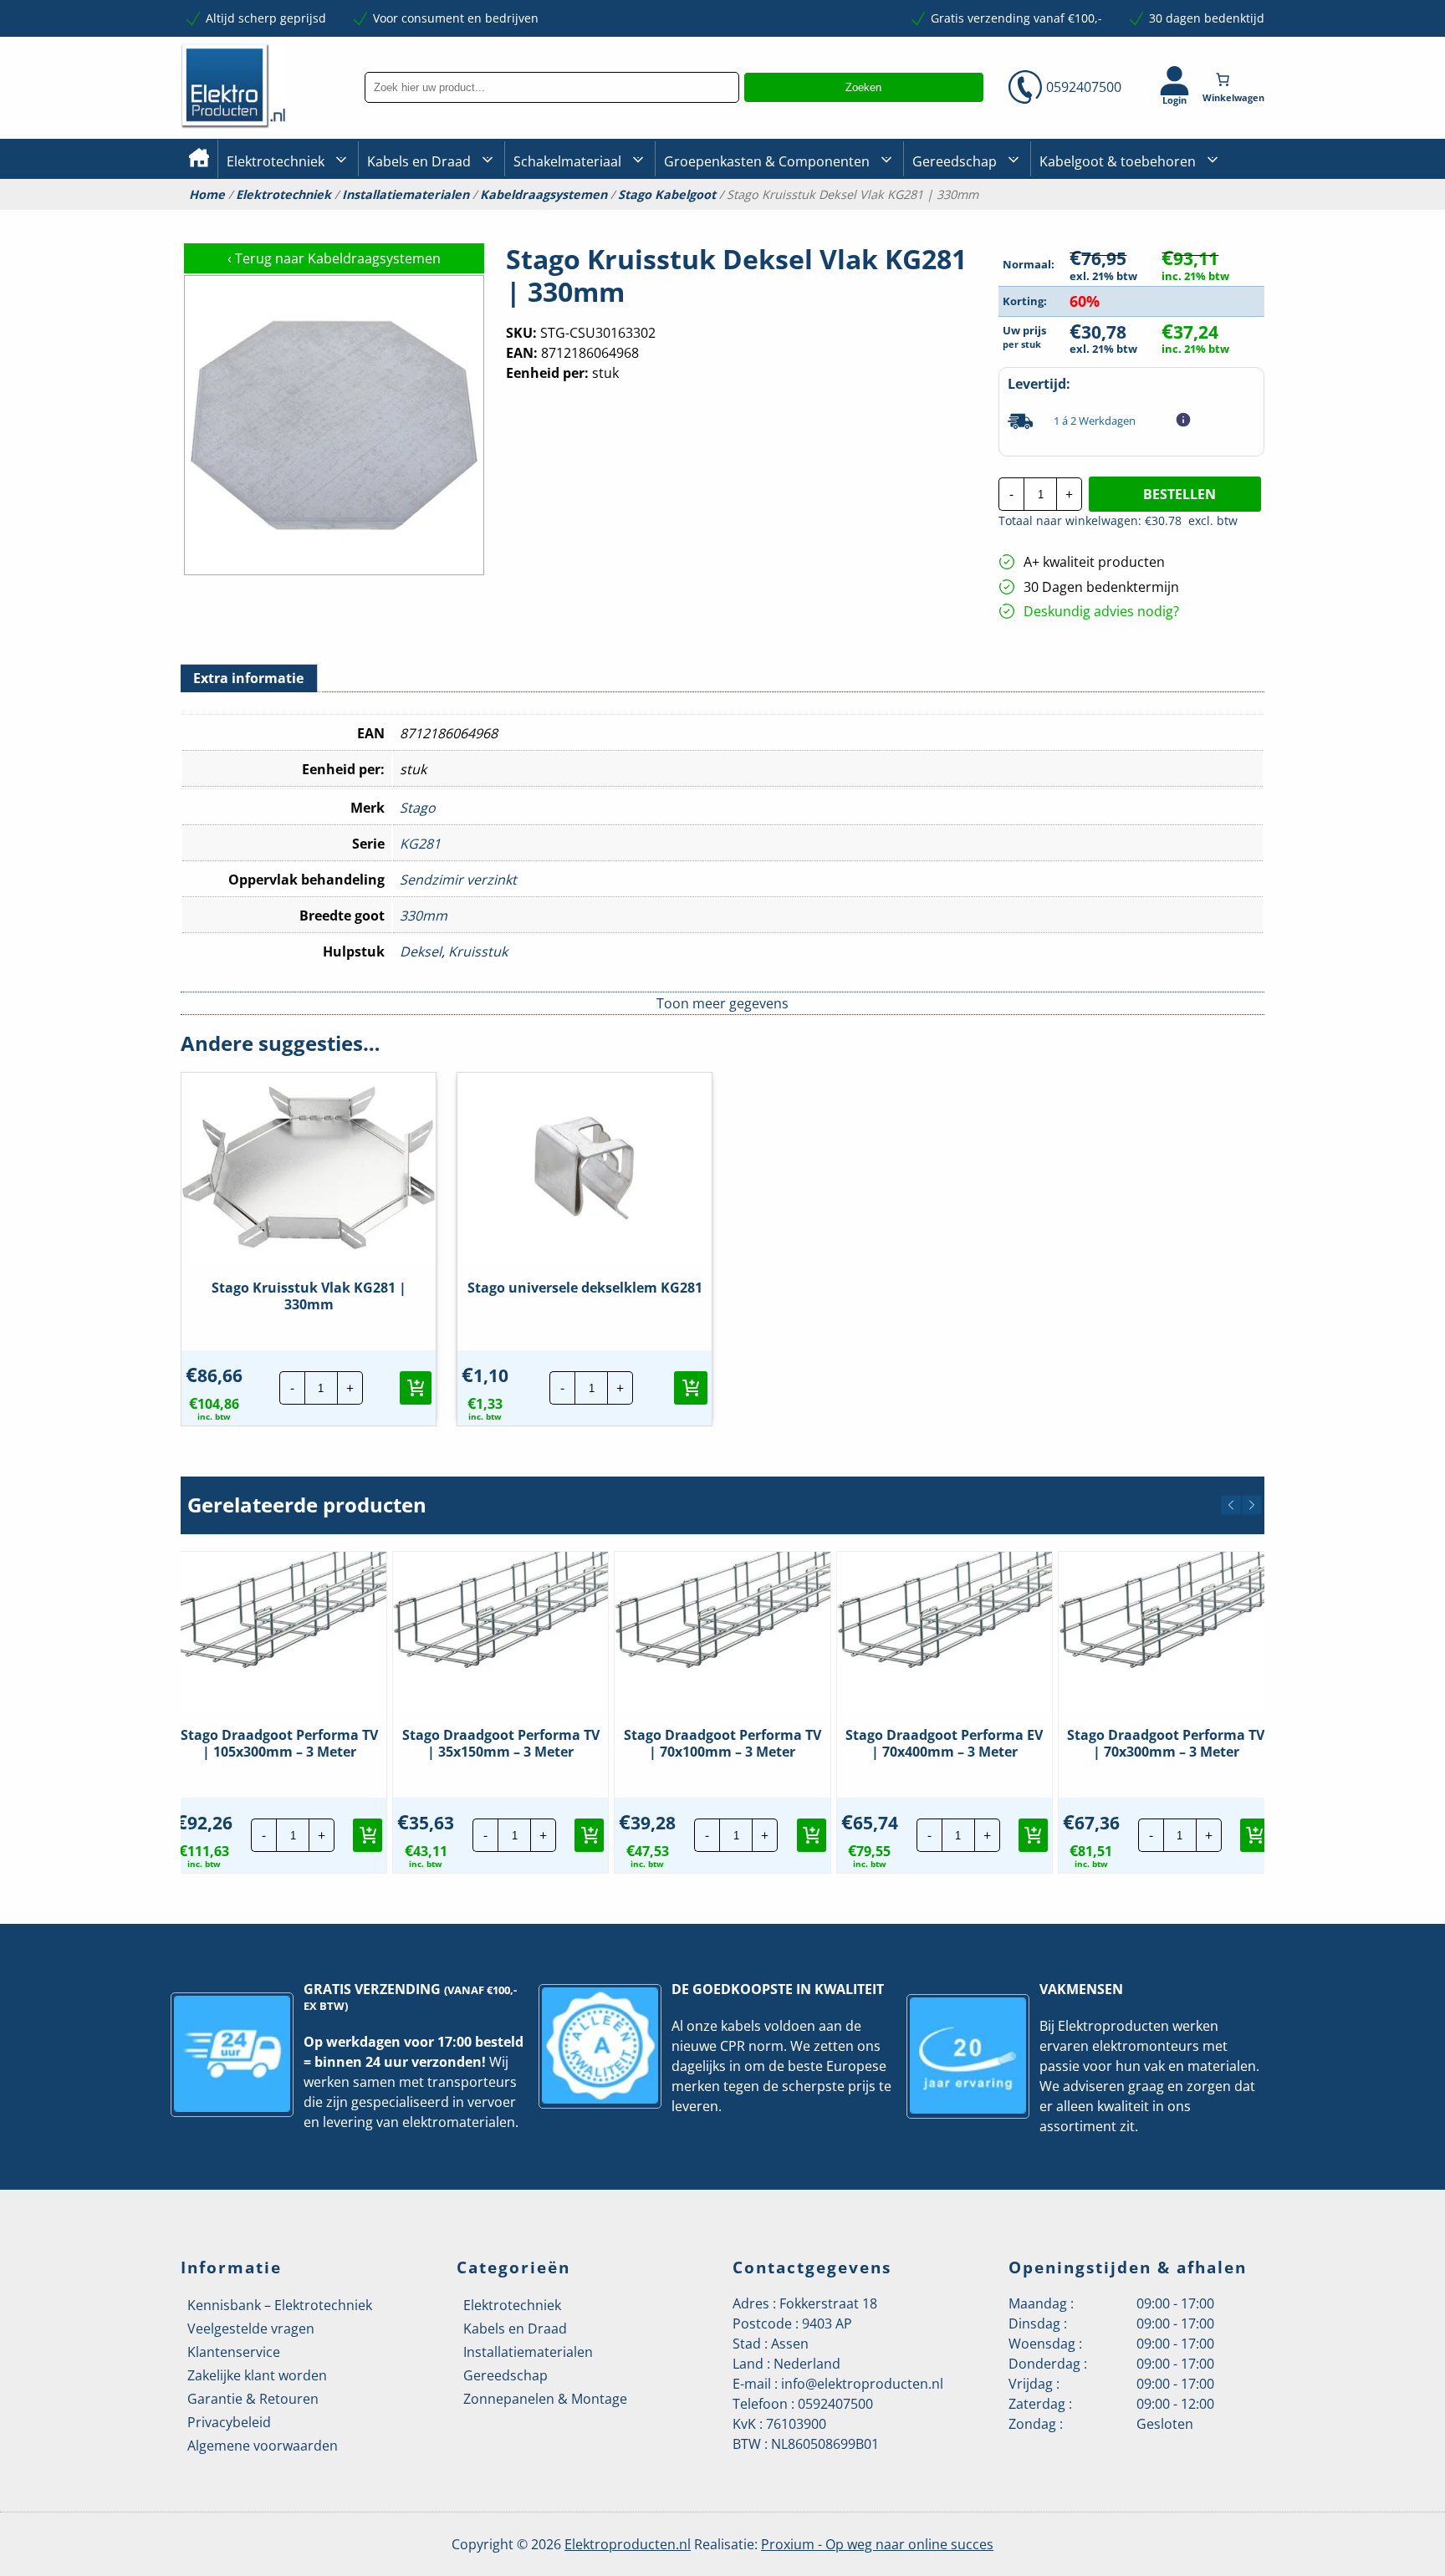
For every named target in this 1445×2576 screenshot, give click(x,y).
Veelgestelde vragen (251, 2329)
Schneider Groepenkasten (1228, 216)
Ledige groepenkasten (726, 218)
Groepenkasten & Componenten (767, 161)
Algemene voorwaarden (263, 2446)
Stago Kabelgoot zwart (1102, 218)
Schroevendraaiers (1210, 217)
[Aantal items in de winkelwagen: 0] (1235, 79)
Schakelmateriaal (567, 161)
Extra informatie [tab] (248, 678)
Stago (418, 808)
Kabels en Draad (419, 161)
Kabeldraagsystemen (544, 195)
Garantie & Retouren (253, 2399)
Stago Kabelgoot (667, 195)
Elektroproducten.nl (628, 2544)
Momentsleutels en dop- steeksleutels (1259, 244)
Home (207, 195)
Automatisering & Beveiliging (308, 218)
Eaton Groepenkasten (1218, 215)
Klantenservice (234, 2352)
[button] (416, 1388)
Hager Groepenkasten (1219, 241)
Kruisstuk (478, 951)
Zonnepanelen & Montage (545, 2399)
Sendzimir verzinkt (458, 880)
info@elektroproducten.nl (862, 2384)
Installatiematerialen (406, 195)
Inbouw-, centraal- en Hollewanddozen (574, 217)
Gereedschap (955, 161)
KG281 (420, 844)
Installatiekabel (410, 218)
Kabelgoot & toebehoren (1118, 161)
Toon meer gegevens (722, 1003)
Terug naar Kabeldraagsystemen (334, 258)
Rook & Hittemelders (530, 217)
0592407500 (1084, 87)
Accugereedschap (962, 218)
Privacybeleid (229, 2422)
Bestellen (1179, 494)
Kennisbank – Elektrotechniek (280, 2305)
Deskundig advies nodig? (1101, 611)
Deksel (421, 951)
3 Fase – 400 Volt (957, 217)
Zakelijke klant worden (257, 2375)
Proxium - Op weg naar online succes (877, 2544)
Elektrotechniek (276, 161)
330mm (424, 916)
